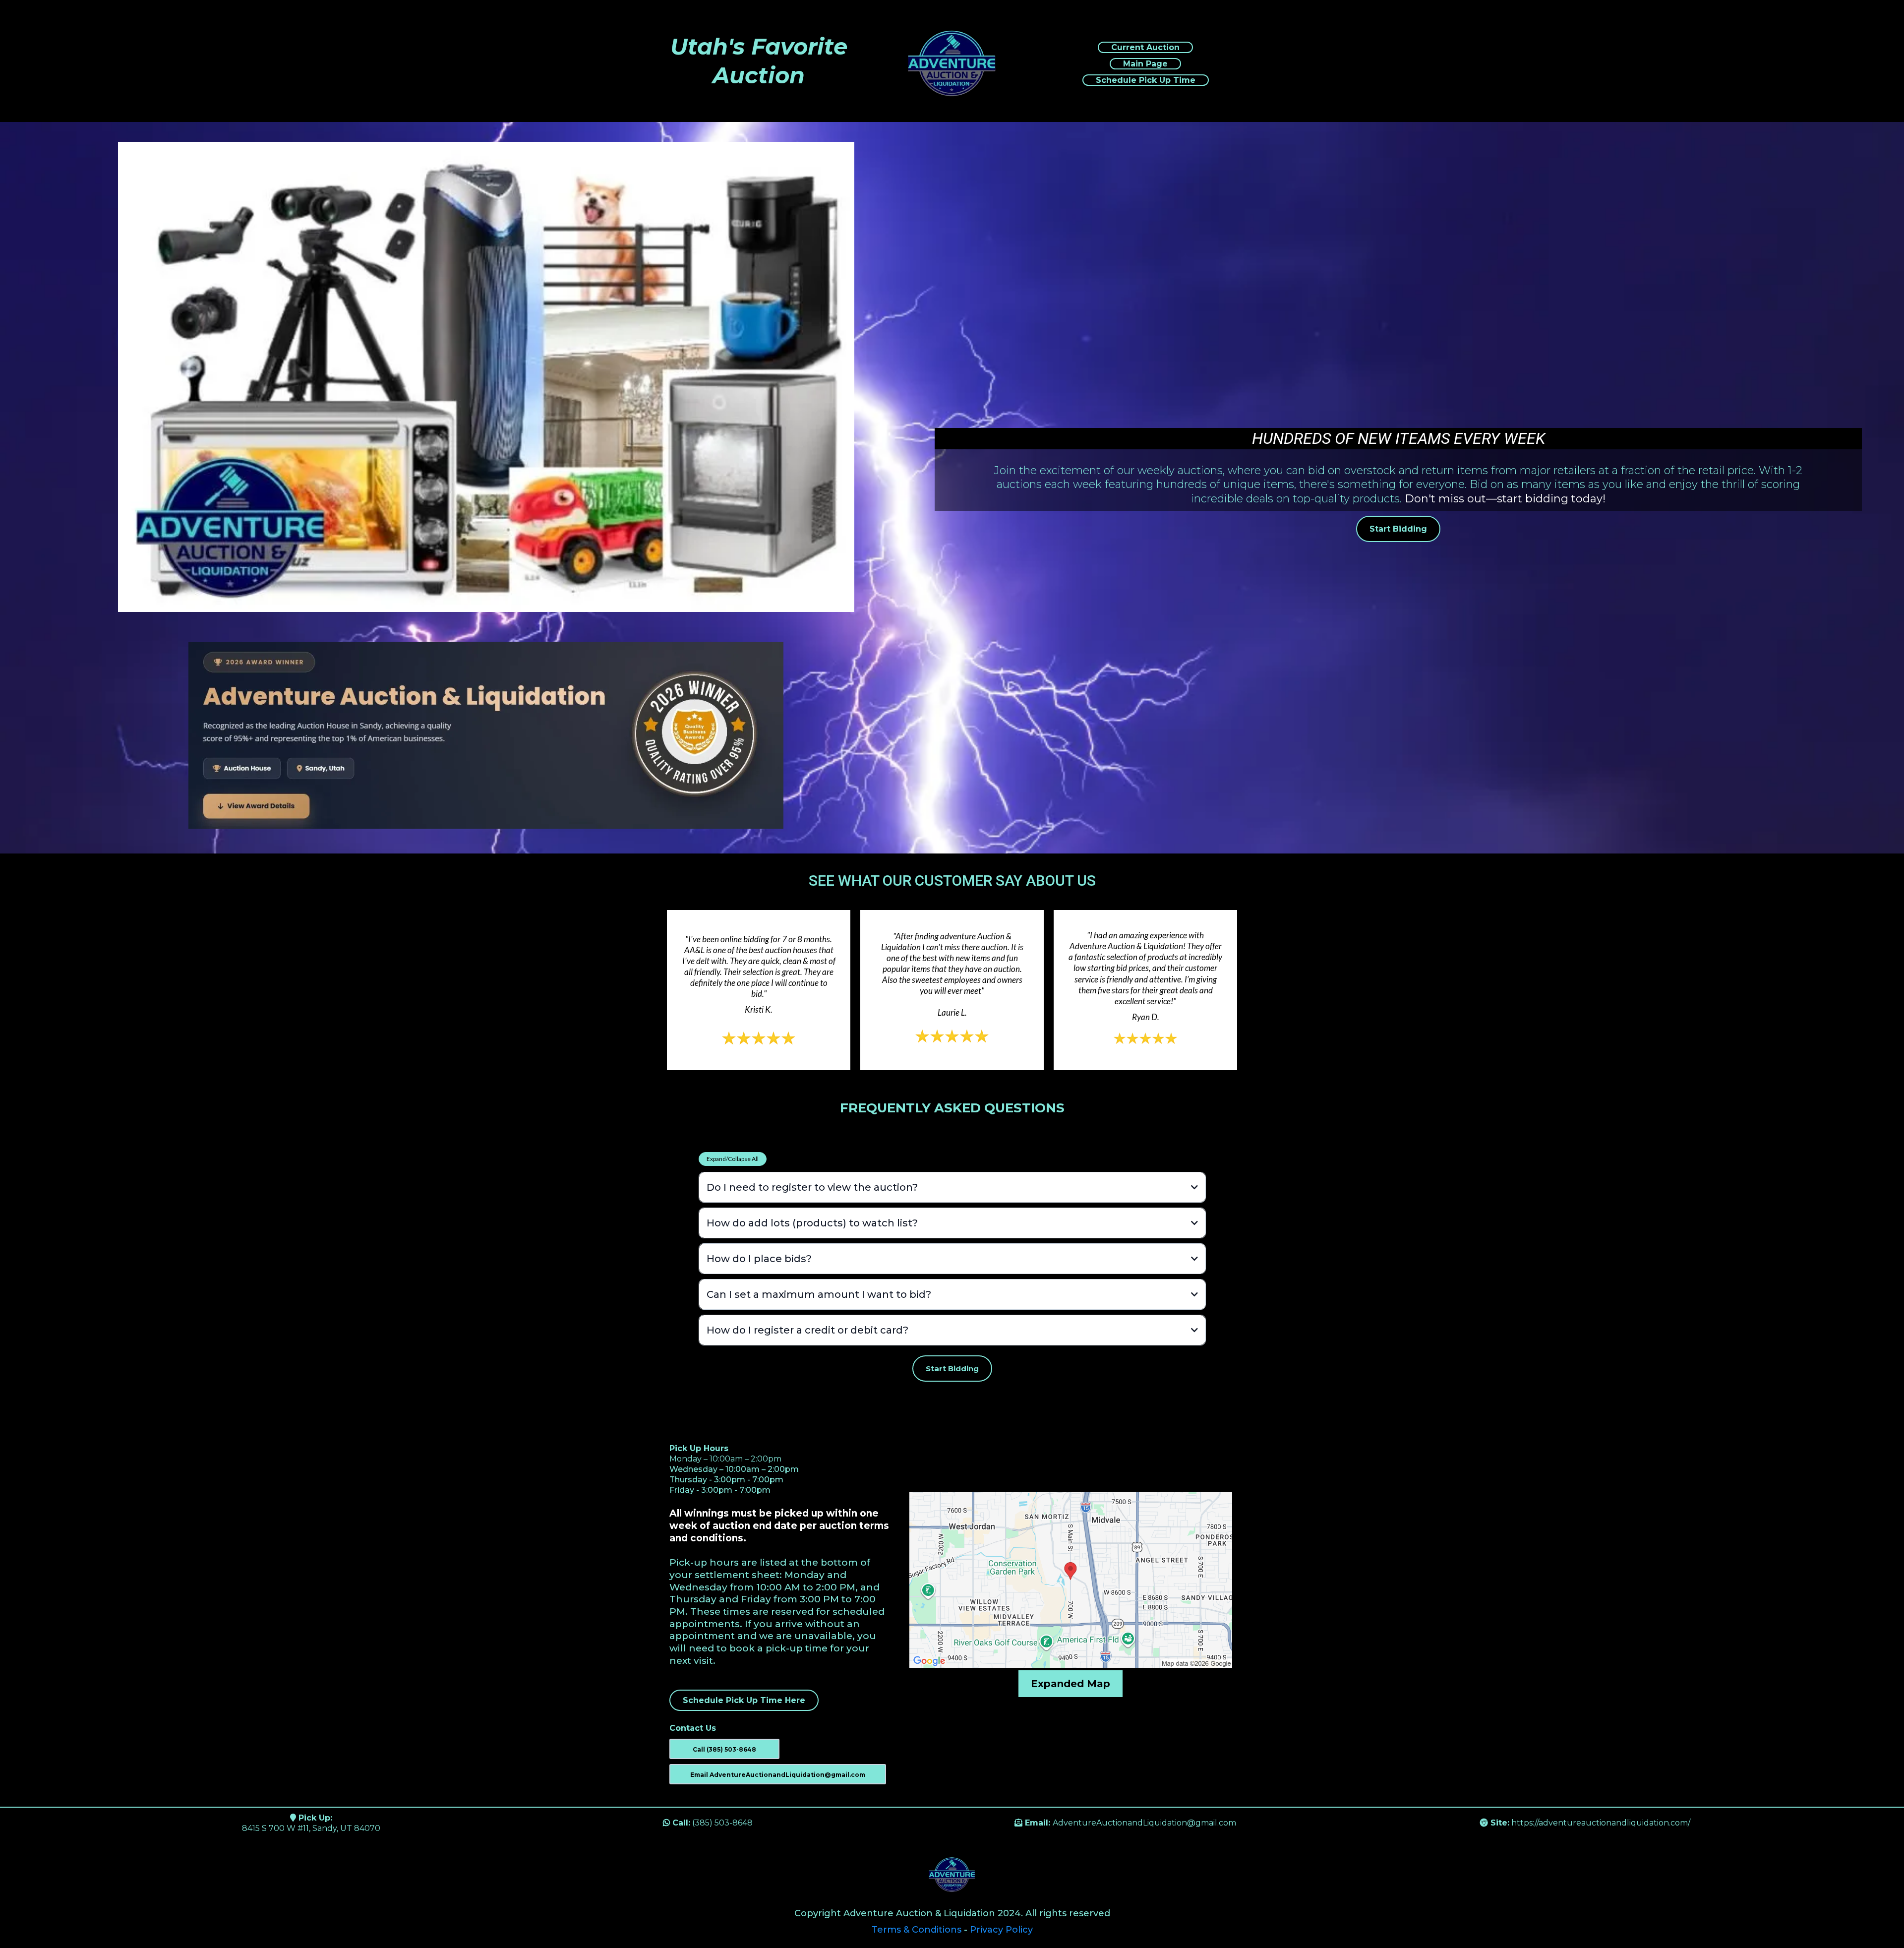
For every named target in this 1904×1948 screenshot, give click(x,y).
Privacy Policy (1001, 1930)
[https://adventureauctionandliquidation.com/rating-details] (486, 735)
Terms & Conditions (917, 1930)
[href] (1071, 1580)
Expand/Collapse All (733, 1159)
